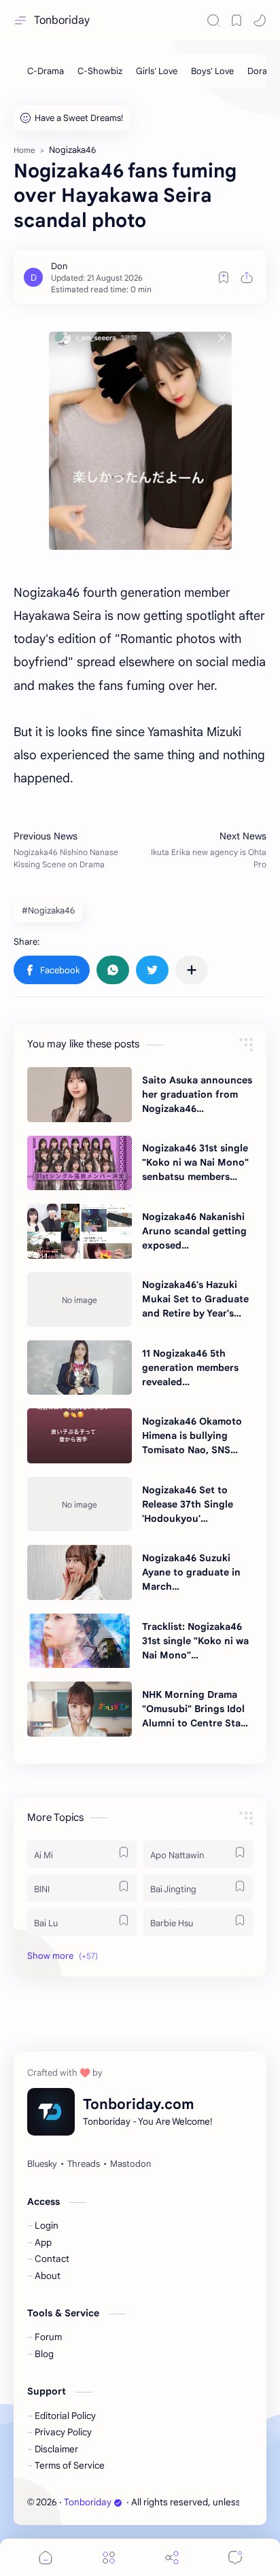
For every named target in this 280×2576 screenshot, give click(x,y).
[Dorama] (263, 71)
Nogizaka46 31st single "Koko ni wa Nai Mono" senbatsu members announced (195, 1163)
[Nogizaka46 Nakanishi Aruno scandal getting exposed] (80, 1231)
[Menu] (109, 2557)
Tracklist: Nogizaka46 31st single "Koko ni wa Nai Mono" (195, 1641)
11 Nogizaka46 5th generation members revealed (190, 1368)
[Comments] (235, 2557)
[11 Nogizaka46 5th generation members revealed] (80, 1368)
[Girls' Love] (157, 71)
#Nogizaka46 (48, 910)
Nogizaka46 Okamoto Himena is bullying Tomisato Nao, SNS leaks (192, 1436)
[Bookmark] (237, 20)
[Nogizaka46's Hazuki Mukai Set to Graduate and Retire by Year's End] (80, 1300)
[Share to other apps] (192, 970)
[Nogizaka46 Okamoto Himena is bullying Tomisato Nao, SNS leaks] (80, 1435)
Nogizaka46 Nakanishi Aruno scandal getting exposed (194, 1231)
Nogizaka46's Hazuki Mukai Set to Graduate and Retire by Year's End (195, 1300)
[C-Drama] (46, 71)
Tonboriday (62, 20)
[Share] (172, 2557)
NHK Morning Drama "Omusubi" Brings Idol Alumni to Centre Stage (197, 1709)
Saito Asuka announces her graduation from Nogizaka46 (197, 1094)
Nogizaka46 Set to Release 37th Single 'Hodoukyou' (188, 1504)
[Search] (213, 20)
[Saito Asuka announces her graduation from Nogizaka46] (80, 1094)
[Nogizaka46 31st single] (80, 1163)
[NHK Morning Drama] (80, 1709)
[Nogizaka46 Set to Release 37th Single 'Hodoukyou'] (80, 1504)
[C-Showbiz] (100, 71)
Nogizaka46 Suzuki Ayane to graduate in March (191, 1572)
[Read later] (224, 277)
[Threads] (84, 2164)
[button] (260, 20)
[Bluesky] (42, 2164)
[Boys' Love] (212, 71)
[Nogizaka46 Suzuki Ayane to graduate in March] (80, 1572)
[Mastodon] (130, 2164)
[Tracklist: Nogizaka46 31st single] (80, 1641)
